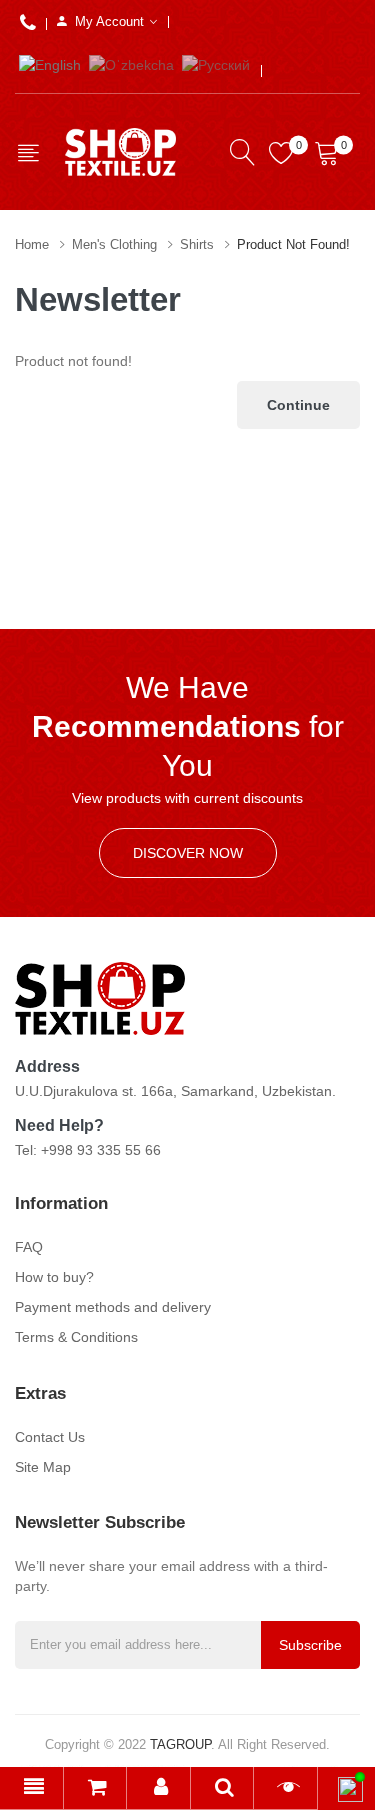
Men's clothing (114, 244)
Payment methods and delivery (113, 1307)
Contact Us (50, 1437)
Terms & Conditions (76, 1337)
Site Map (43, 1467)
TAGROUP (180, 1744)
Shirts (197, 244)
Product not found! (293, 244)
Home (32, 244)
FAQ (29, 1247)
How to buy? (54, 1277)
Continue (298, 405)
